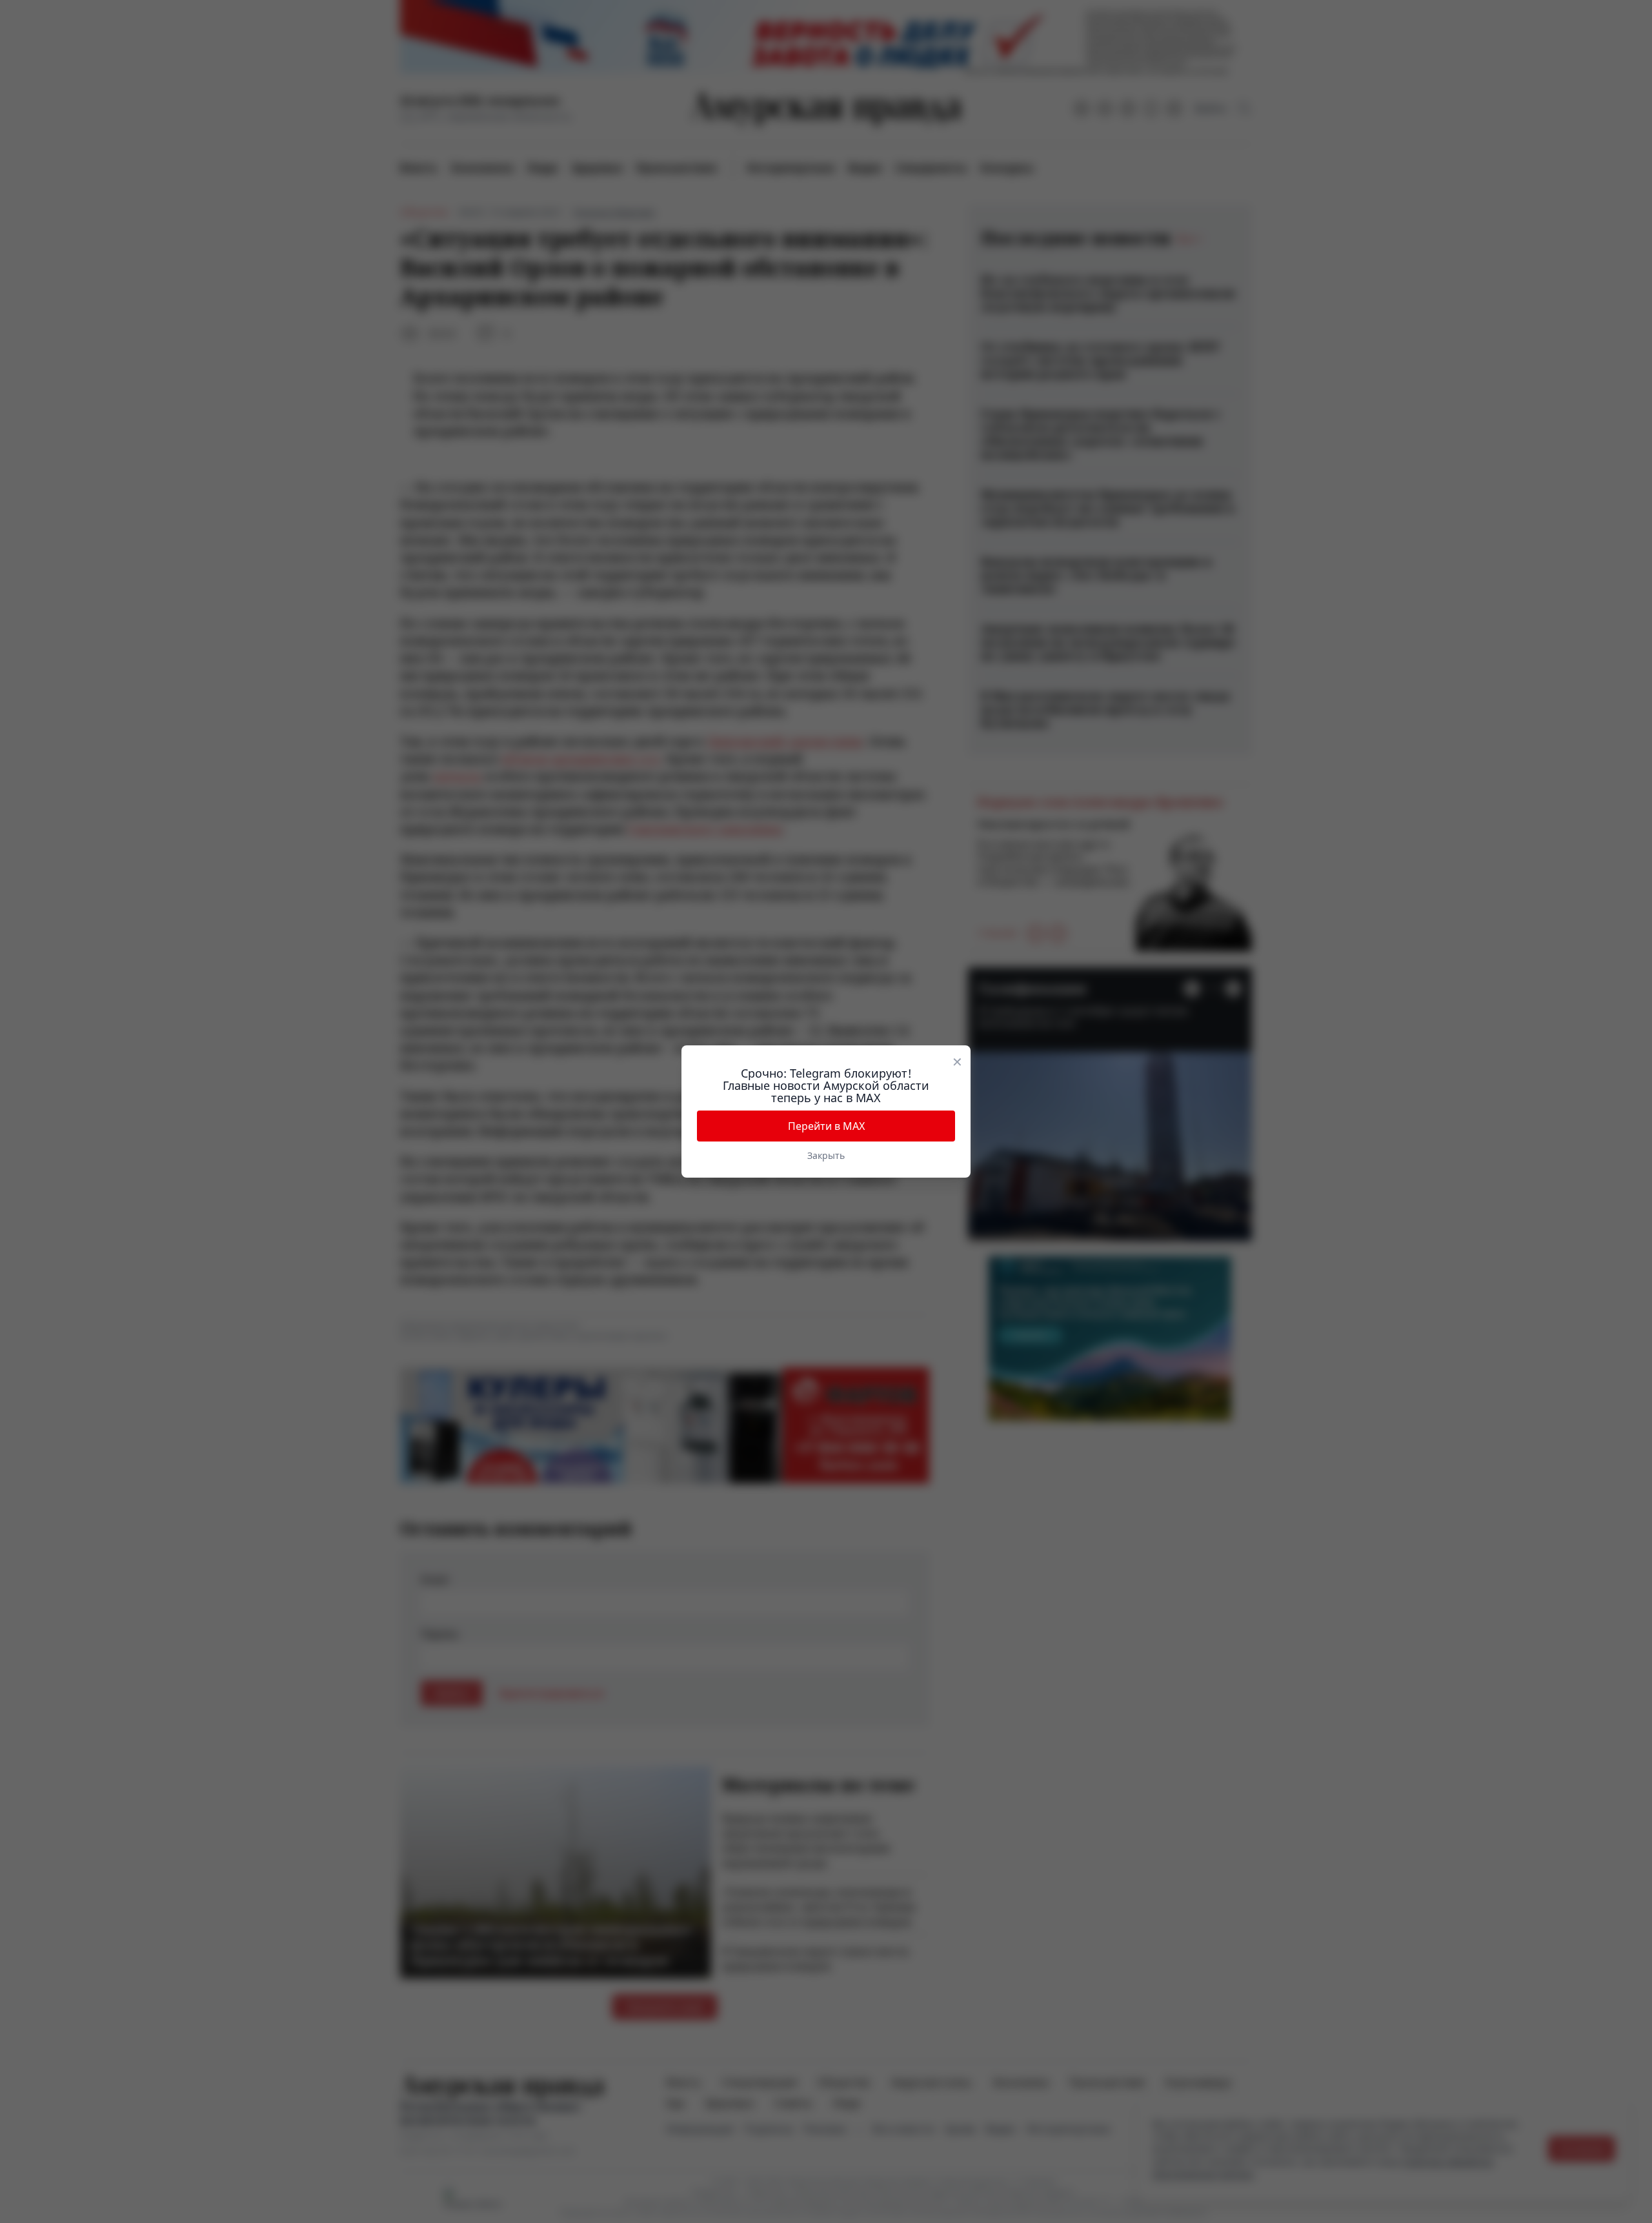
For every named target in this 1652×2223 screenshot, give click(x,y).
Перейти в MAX (826, 1126)
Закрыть (826, 1155)
